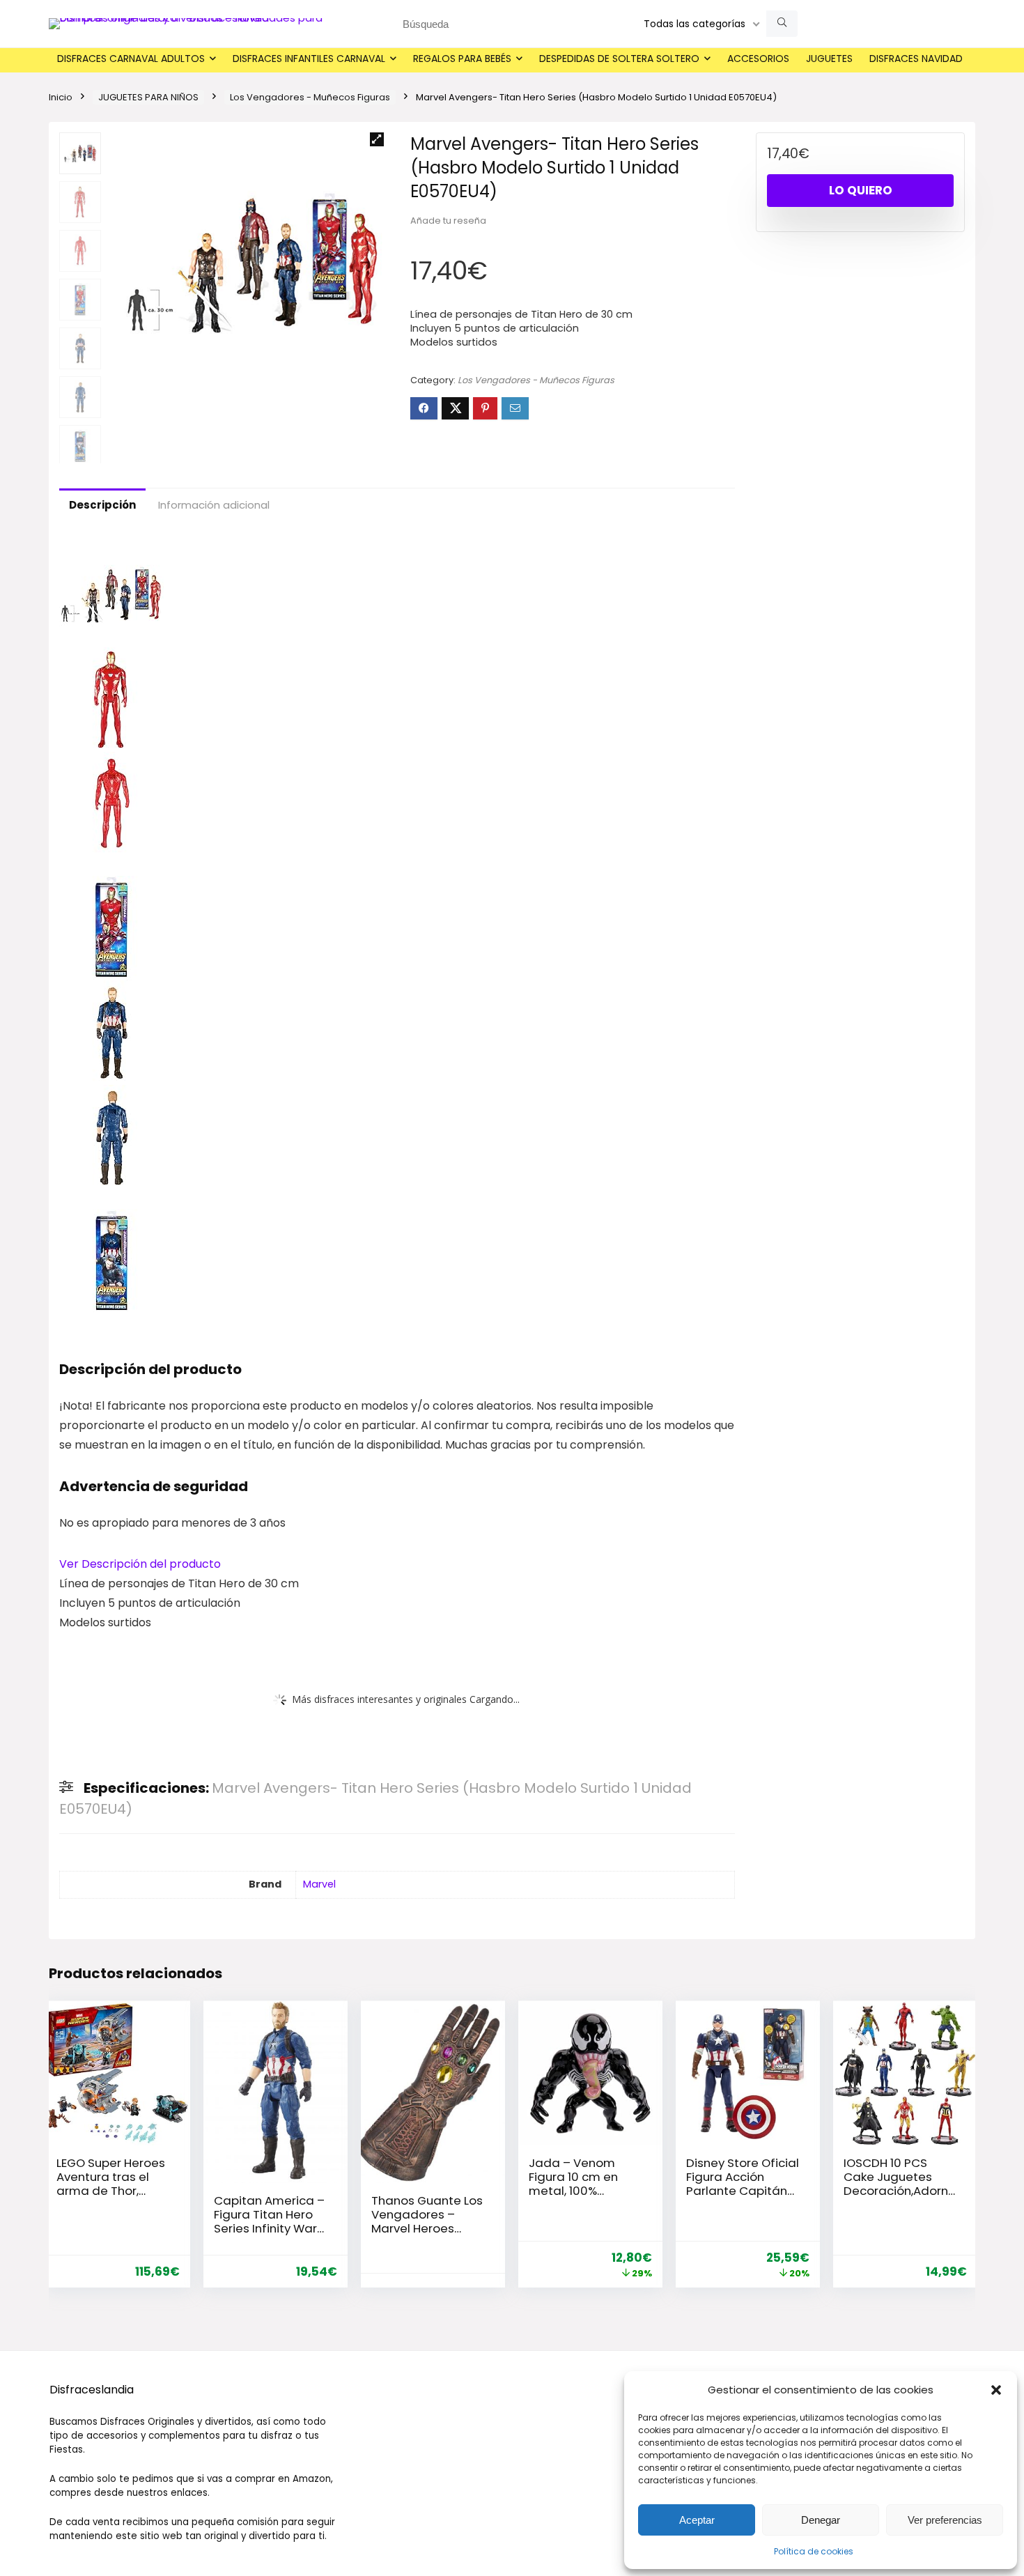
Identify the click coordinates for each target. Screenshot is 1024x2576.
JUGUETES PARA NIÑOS (148, 97)
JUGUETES (829, 59)
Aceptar (697, 2520)
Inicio (61, 97)
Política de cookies (814, 2551)
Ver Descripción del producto (140, 1564)
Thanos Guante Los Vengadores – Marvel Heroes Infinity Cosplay (427, 2221)
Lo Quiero (861, 190)
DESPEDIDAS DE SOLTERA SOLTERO (619, 59)
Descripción (102, 505)
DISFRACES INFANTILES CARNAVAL (309, 59)
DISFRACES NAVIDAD (916, 59)
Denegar (821, 2520)
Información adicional (214, 505)
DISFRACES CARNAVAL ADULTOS (131, 59)
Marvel (319, 1884)
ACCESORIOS (758, 59)
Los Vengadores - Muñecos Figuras (310, 97)
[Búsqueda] (782, 24)
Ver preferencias (945, 2520)
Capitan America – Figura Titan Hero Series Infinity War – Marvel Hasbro (269, 2221)
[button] (996, 2390)
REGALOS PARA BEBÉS (462, 59)
